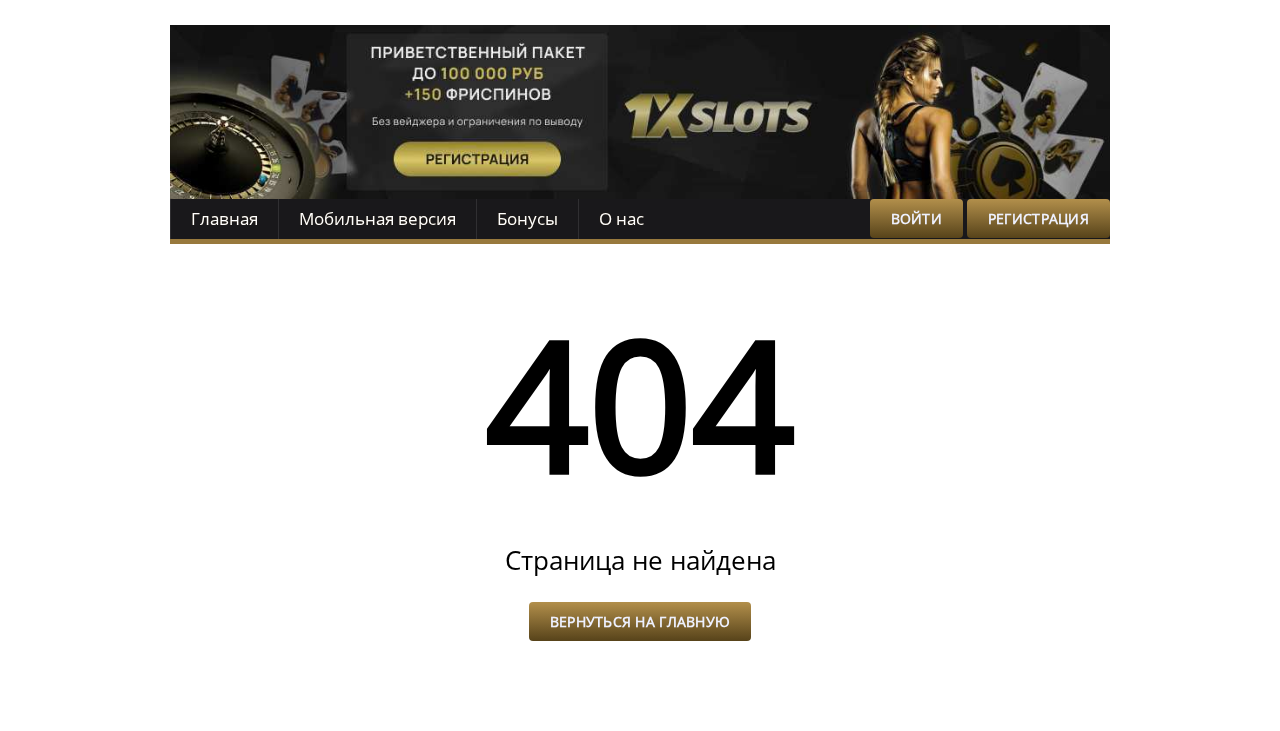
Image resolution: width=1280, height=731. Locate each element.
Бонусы (527, 218)
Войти (916, 218)
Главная (224, 218)
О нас (621, 218)
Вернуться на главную (640, 621)
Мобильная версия (377, 218)
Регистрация (1038, 218)
